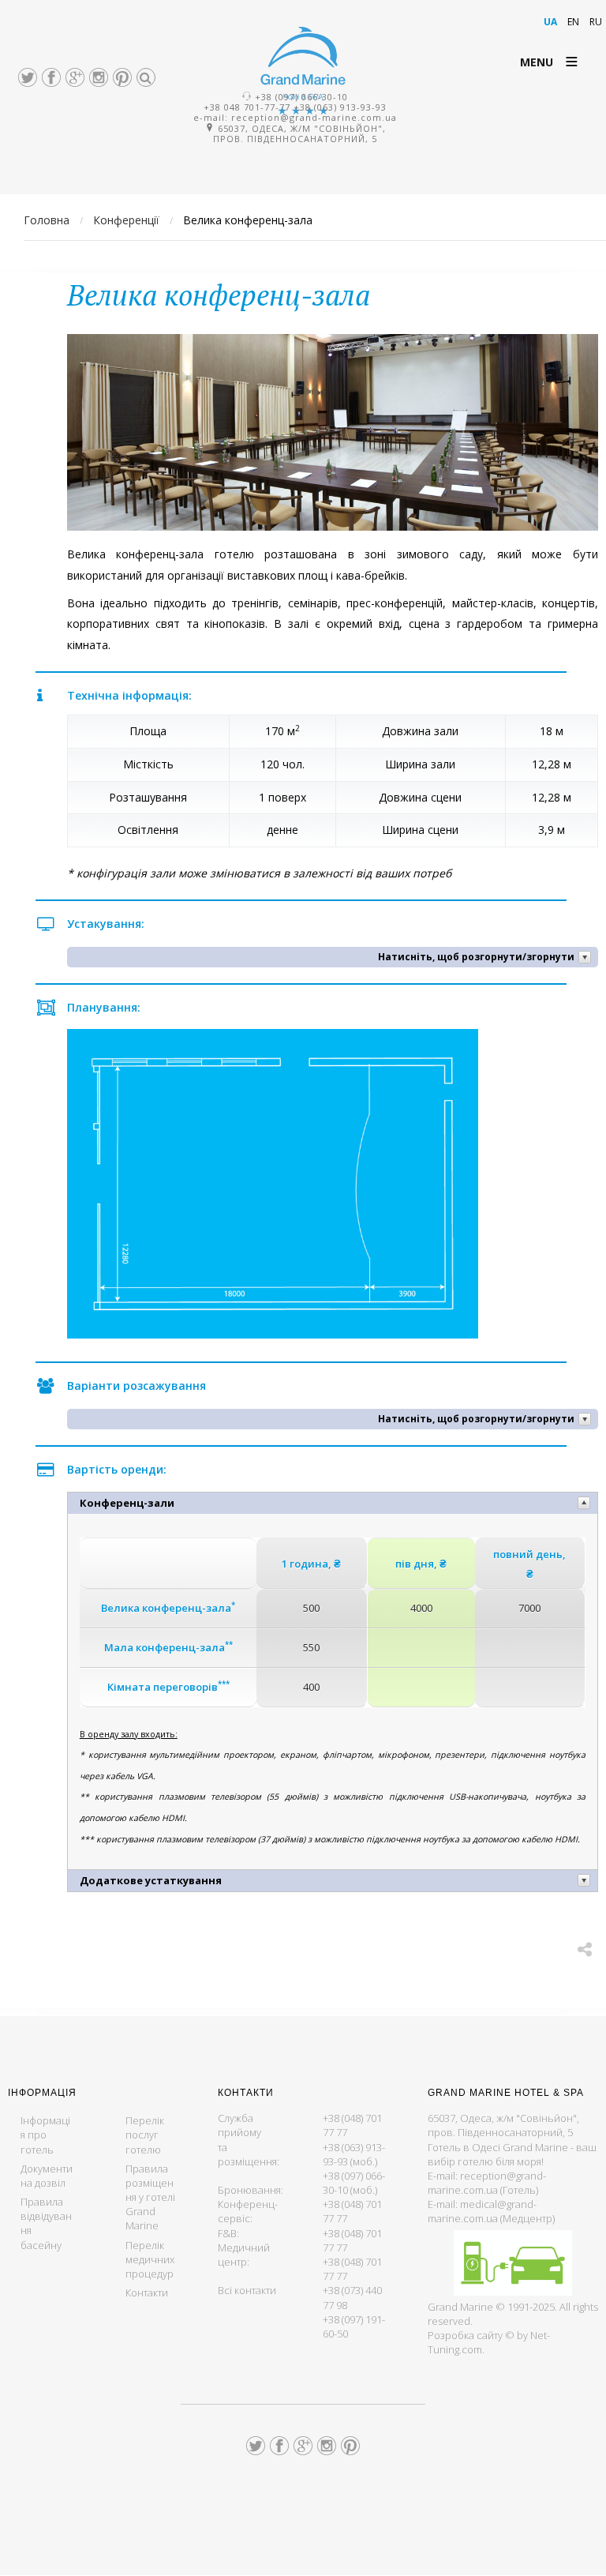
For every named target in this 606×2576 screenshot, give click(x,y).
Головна (47, 220)
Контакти (147, 2292)
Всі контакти (247, 2290)
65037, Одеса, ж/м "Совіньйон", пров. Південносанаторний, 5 (299, 133)
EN (574, 22)
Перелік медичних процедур (150, 2259)
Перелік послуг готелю (145, 2135)
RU (596, 22)
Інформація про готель (45, 2135)
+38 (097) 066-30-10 (301, 97)
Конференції (126, 220)
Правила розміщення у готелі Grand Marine (150, 2197)
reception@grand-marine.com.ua (314, 117)
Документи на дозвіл (47, 2176)
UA (552, 22)
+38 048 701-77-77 (247, 107)
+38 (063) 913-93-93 (340, 107)
